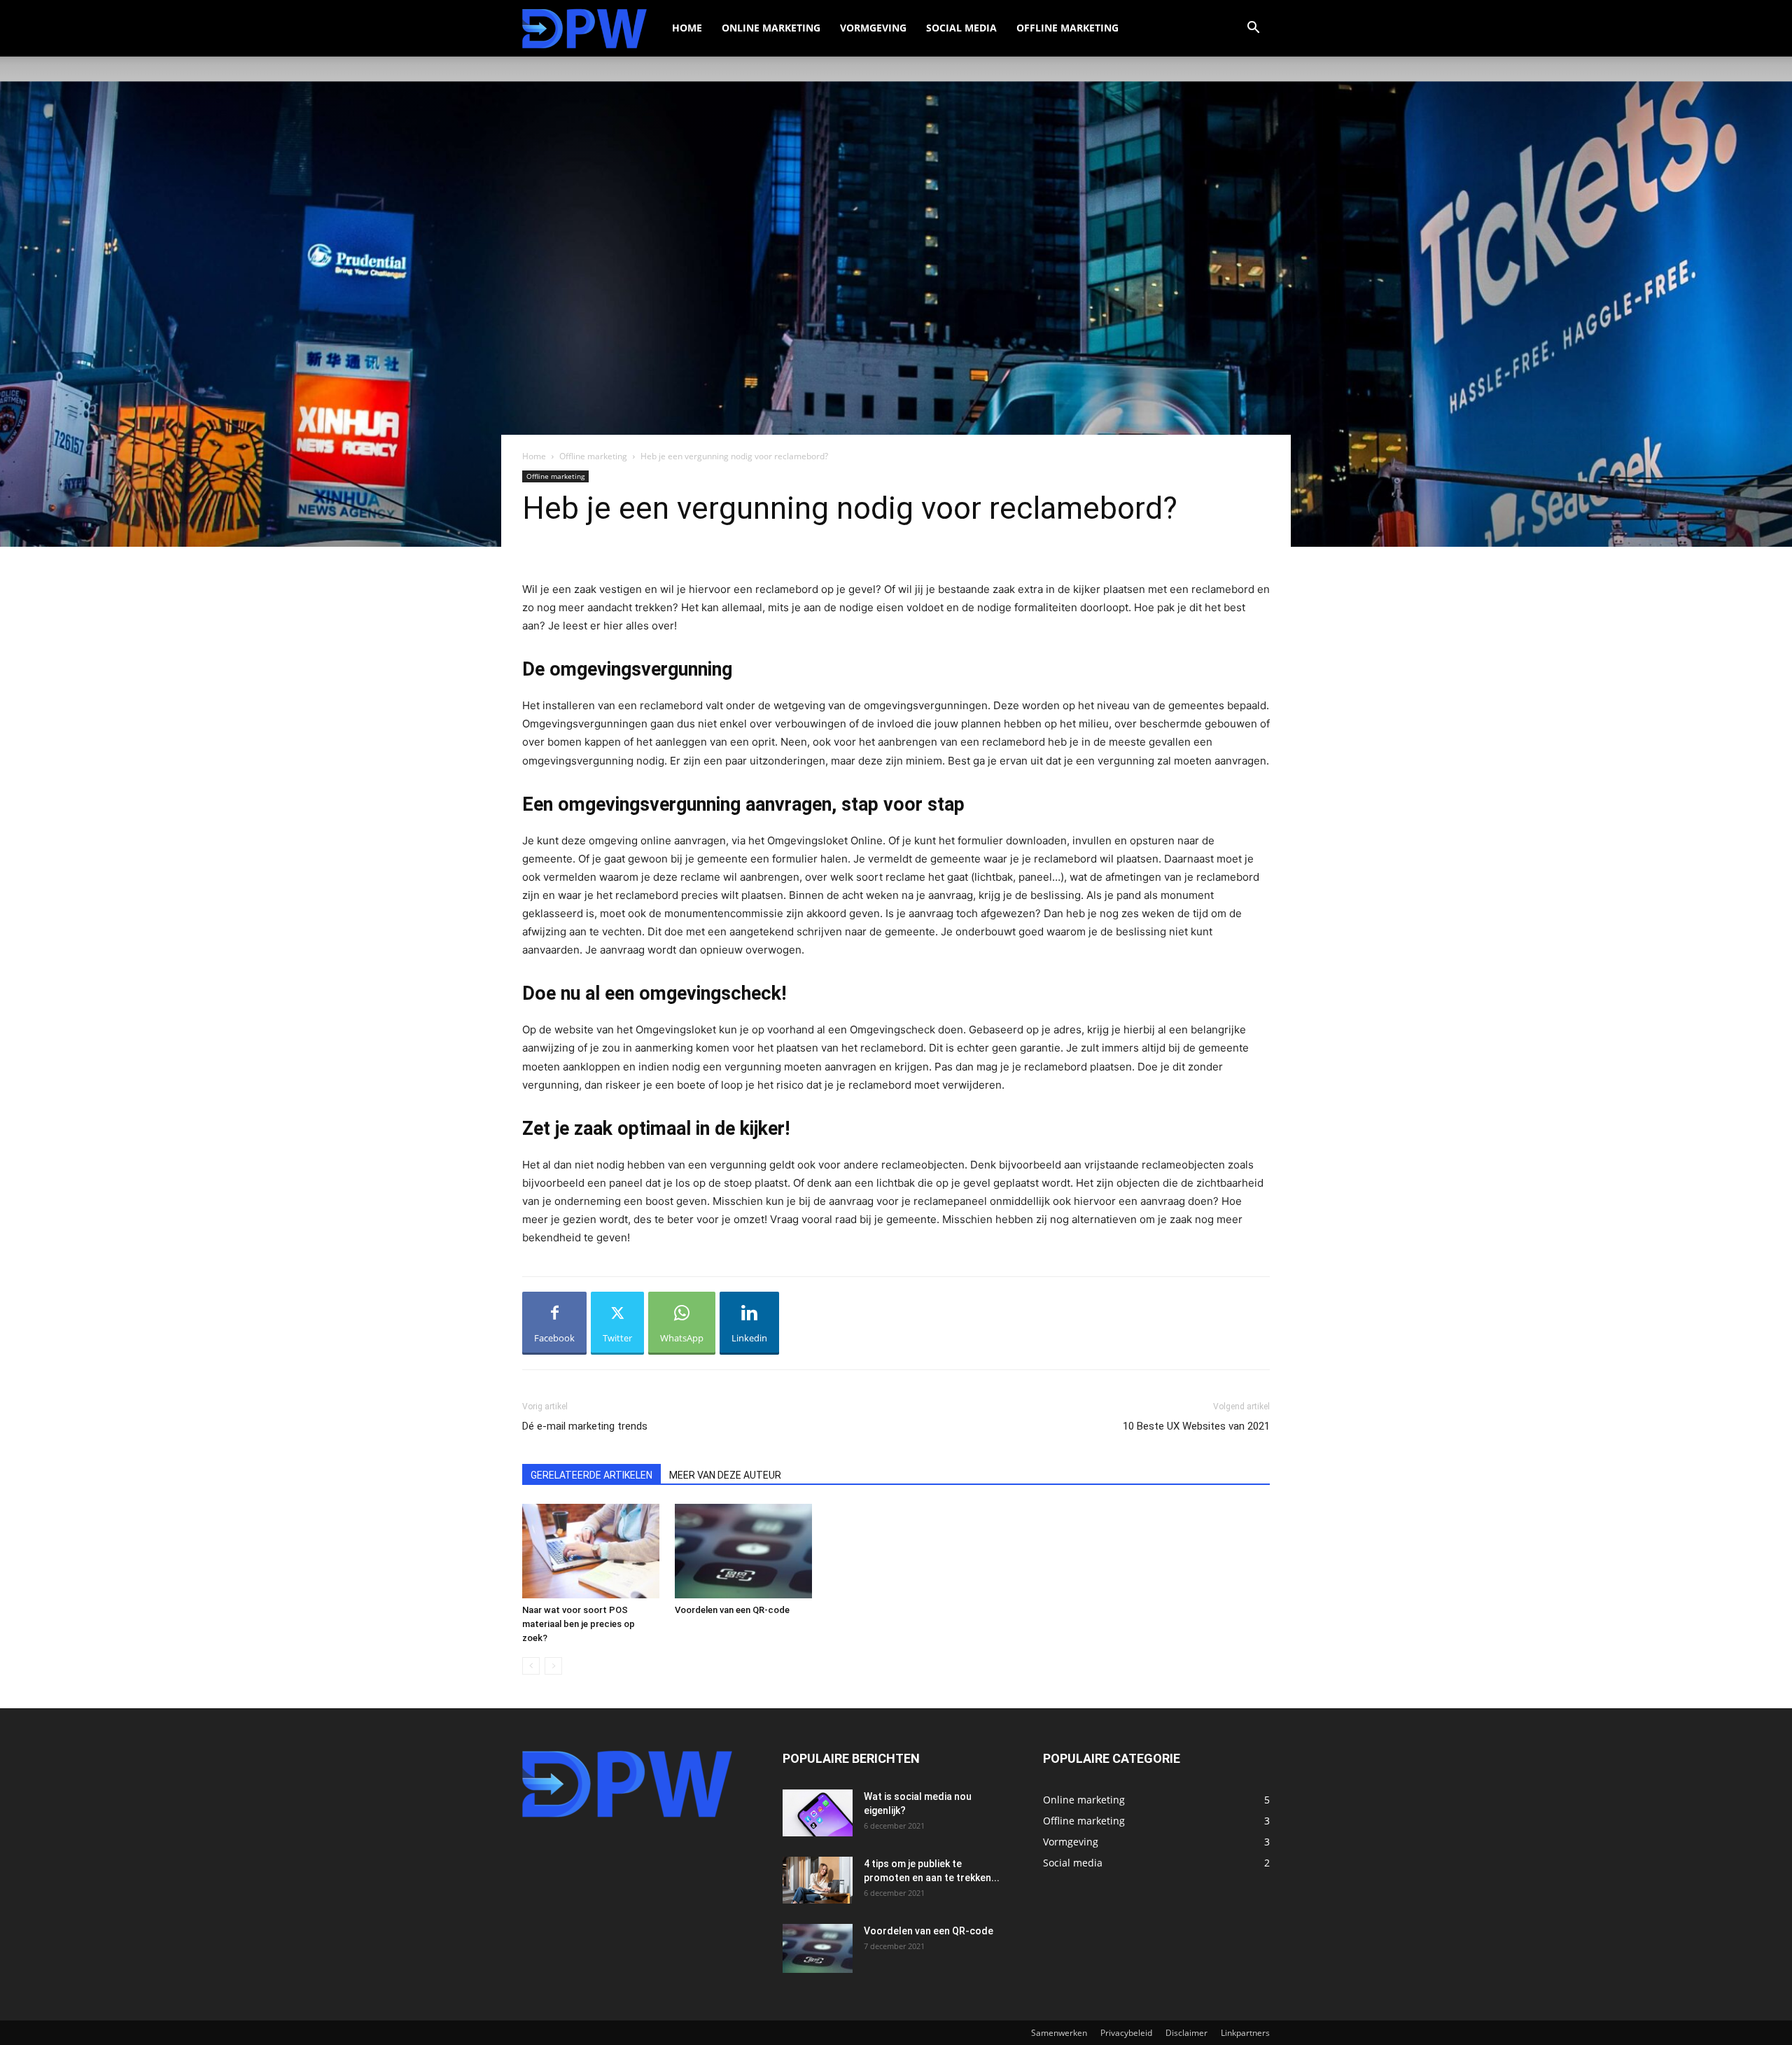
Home (687, 28)
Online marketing (771, 28)
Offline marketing (1067, 28)
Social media (961, 28)
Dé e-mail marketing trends (585, 1426)
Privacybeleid (1126, 2033)
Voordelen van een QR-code (732, 1610)
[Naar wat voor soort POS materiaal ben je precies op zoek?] (591, 1551)
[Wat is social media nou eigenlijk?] (818, 1813)
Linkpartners (1245, 2033)
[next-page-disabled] (553, 1666)
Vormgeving (873, 28)
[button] (1253, 29)
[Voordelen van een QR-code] (743, 1551)
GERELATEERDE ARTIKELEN (591, 1475)
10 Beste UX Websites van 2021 (1196, 1426)
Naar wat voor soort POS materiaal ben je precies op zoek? (579, 1624)
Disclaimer (1186, 2033)
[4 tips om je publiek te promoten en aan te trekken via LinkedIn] (818, 1880)
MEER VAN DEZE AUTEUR (725, 1475)
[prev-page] (531, 1666)
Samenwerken (1059, 2033)
